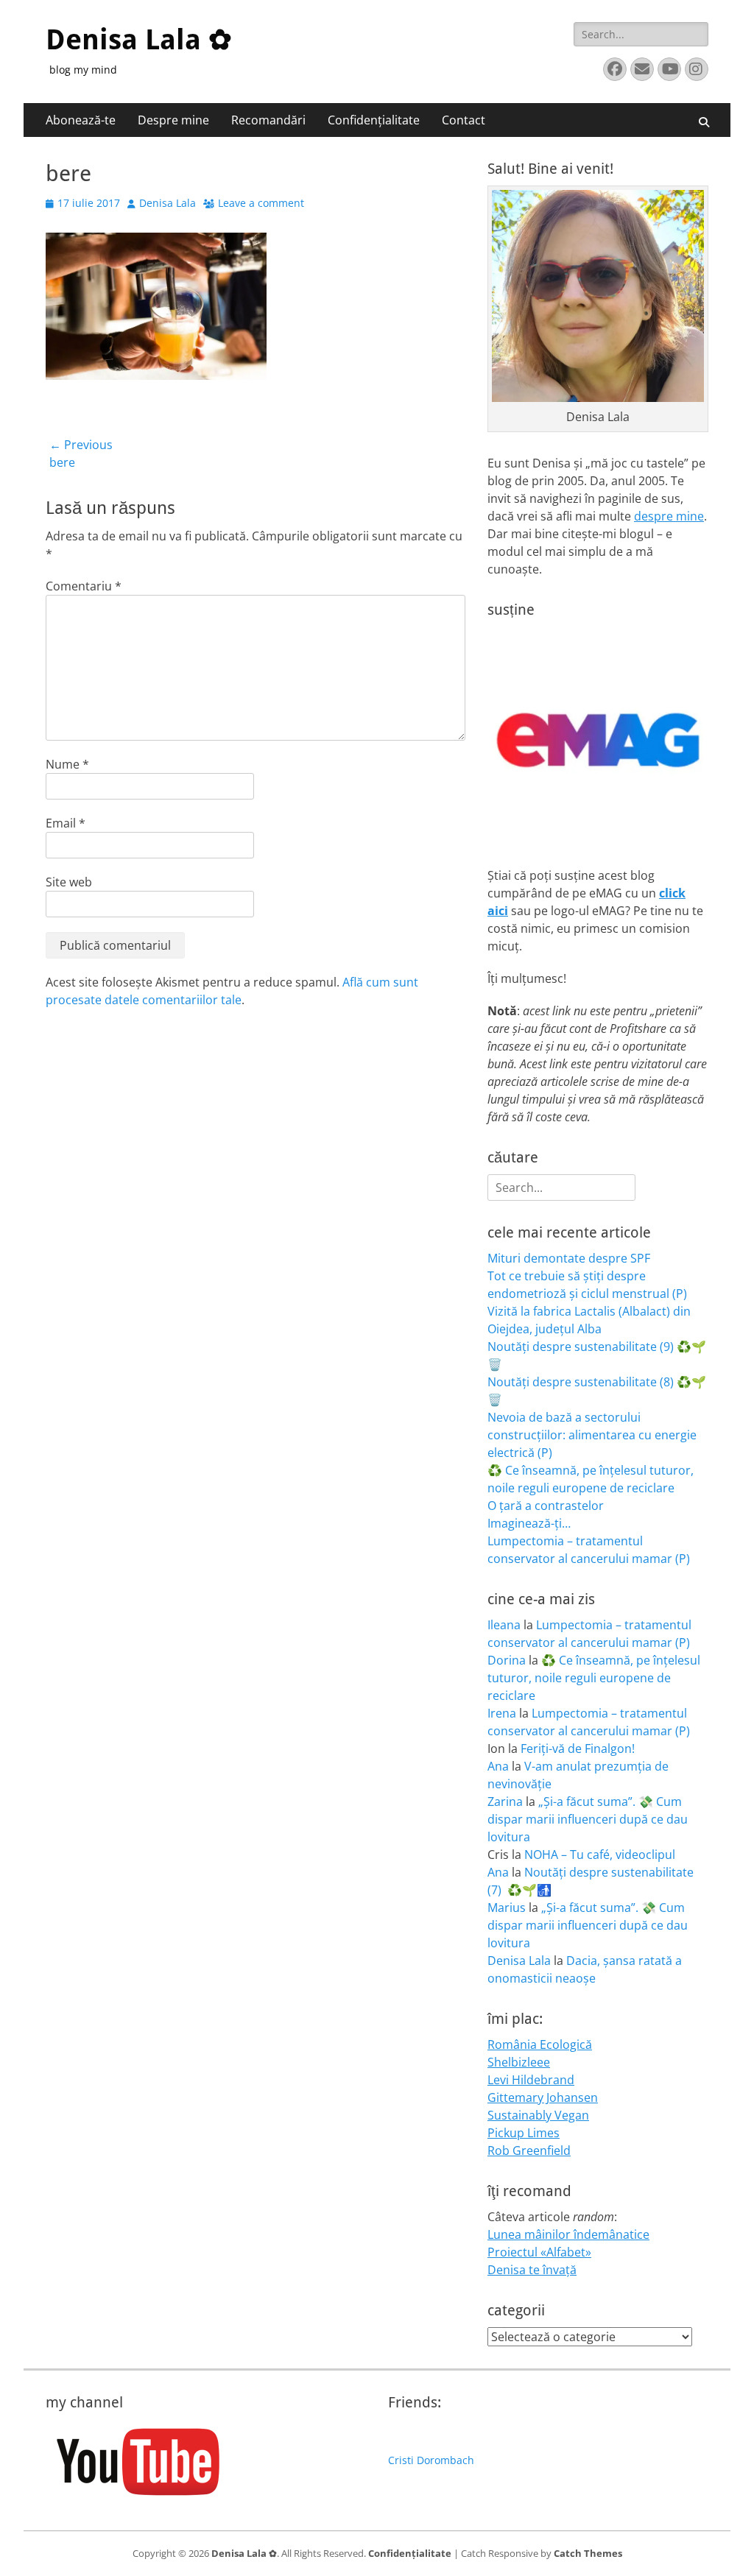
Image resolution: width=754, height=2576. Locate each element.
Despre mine (173, 120)
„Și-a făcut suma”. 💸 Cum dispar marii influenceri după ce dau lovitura (588, 1819)
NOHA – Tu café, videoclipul (600, 1855)
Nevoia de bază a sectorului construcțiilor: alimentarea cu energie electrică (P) (592, 1435)
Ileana (504, 1625)
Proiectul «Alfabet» (539, 2252)
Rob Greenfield (529, 2150)
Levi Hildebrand (531, 2080)
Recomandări (268, 120)
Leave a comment (261, 203)
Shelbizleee (519, 2062)
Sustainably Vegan (538, 2115)
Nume (67, 764)
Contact (464, 120)
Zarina (505, 1802)
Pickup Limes (524, 2133)
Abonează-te (81, 120)
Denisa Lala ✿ (139, 40)
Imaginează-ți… (529, 1523)
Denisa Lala (168, 203)
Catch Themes (588, 2553)
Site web (69, 882)
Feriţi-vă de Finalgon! (578, 1748)
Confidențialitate (374, 120)
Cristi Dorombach (431, 2460)
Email (66, 823)
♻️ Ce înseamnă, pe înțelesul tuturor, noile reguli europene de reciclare (594, 1678)
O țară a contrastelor (546, 1506)
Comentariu (84, 586)
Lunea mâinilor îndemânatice (568, 2234)
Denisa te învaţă (532, 2270)
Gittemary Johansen (543, 2097)
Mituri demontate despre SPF (569, 1258)
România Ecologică (540, 2044)
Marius (507, 1908)
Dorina (507, 1660)
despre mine (669, 516)
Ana (498, 1766)
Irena (502, 1713)
